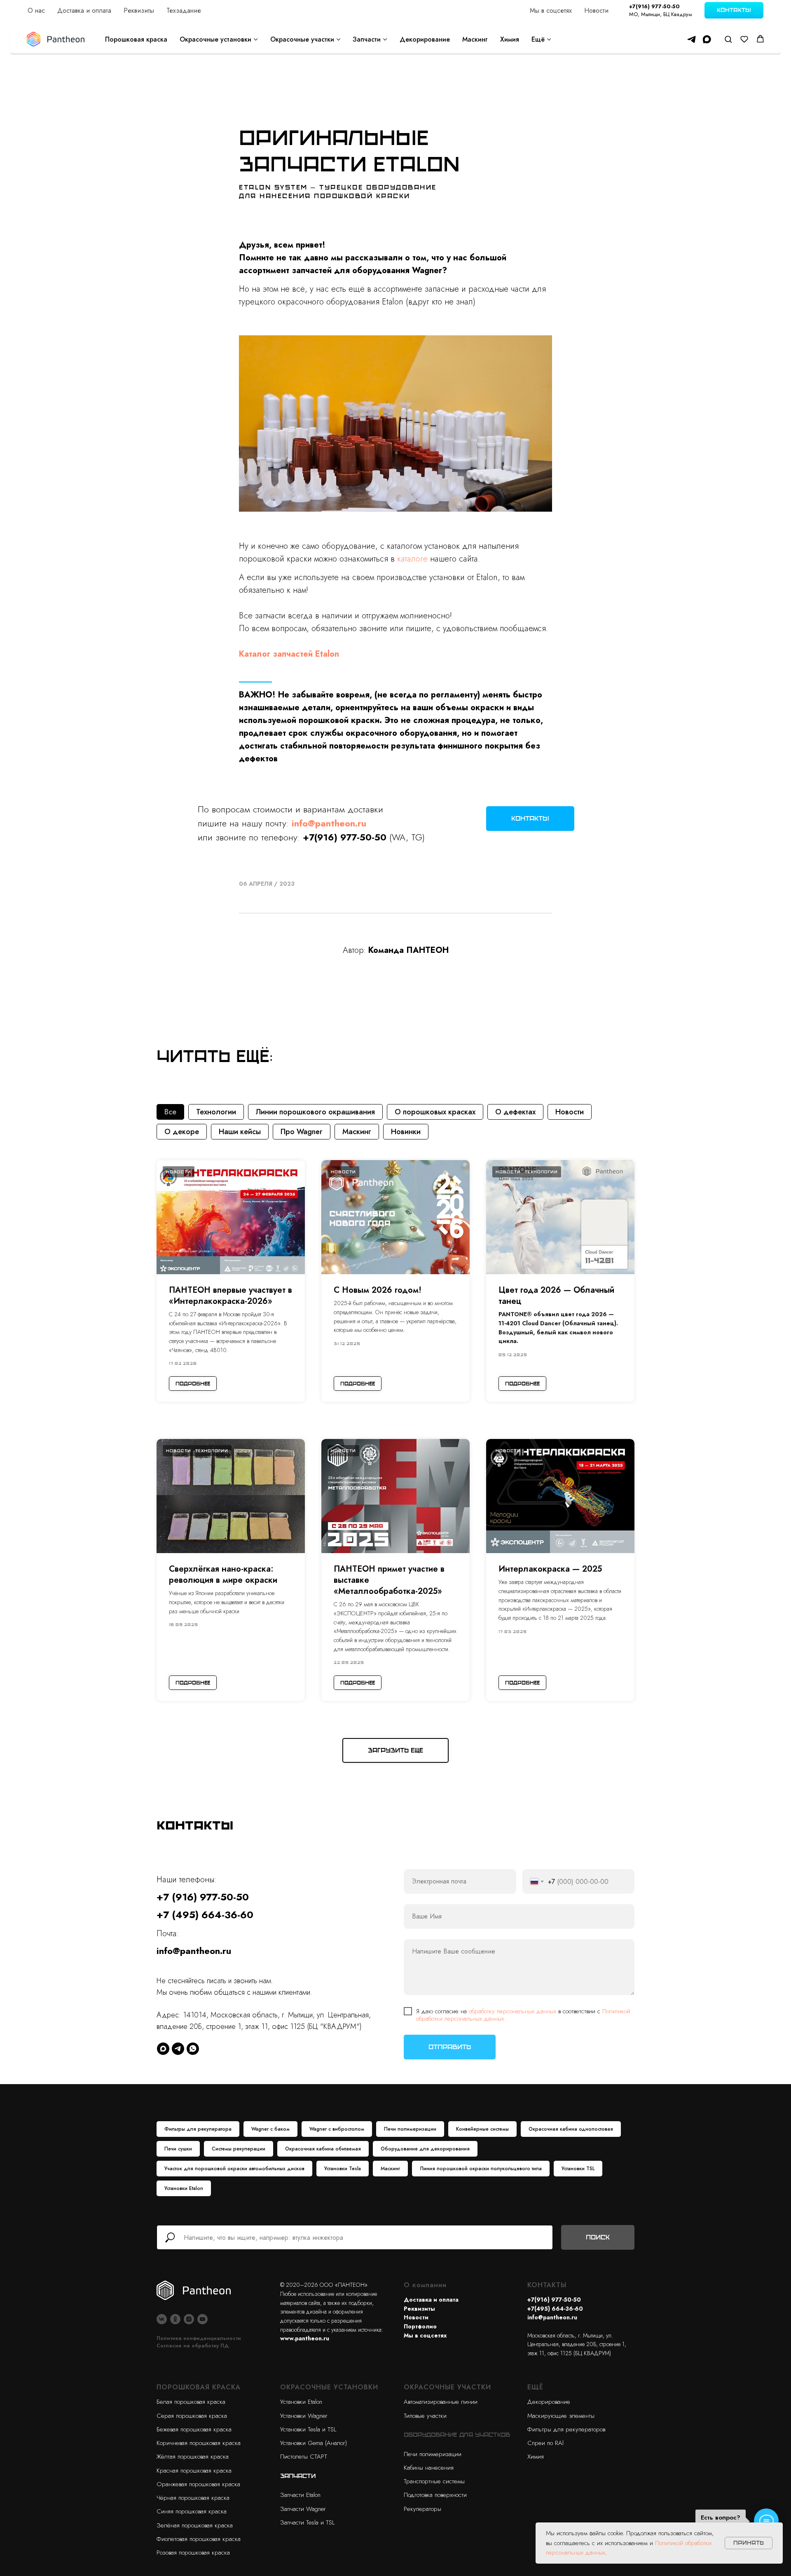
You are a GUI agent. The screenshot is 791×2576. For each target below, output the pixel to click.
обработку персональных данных (513, 2011)
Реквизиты (139, 11)
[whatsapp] (193, 2049)
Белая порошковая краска (191, 2402)
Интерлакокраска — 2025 (550, 1569)
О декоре (182, 1132)
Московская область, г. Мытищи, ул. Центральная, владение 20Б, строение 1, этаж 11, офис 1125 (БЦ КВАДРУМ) (577, 2344)
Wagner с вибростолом (337, 2129)
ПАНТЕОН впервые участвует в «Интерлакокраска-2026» (231, 1296)
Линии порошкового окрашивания (315, 1112)
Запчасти (367, 39)
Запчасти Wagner (303, 2509)
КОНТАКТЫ (547, 2285)
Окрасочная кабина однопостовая (571, 2129)
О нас (36, 11)
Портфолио (420, 2326)
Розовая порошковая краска (193, 2553)
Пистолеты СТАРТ (304, 2457)
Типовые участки (425, 2416)
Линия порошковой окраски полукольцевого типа (481, 2169)
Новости (596, 11)
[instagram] (189, 2319)
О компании (425, 2285)
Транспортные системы (434, 2481)
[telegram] (692, 39)
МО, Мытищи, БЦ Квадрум (661, 14)
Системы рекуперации (239, 2149)
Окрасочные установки (215, 39)
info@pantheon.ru (194, 1951)
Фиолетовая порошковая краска (199, 2539)
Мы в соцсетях (551, 11)
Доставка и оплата (84, 11)
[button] (728, 39)
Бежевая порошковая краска (194, 2429)
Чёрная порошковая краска (193, 2498)
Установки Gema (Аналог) (314, 2443)
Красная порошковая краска (194, 2471)
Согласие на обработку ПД (193, 2346)
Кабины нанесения (429, 2468)
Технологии (216, 1112)
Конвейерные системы (482, 2129)
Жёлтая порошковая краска (193, 2457)
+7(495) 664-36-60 (555, 2309)
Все (170, 1112)
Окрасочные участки (302, 39)
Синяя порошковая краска (192, 2511)
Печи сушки (178, 2149)
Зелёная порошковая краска (195, 2525)
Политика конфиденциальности (199, 2338)
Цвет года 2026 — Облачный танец (556, 1296)
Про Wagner (302, 1132)
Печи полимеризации (410, 2129)
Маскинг (475, 39)
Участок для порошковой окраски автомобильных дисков (234, 2169)
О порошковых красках (435, 1112)
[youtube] (202, 2319)
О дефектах (515, 1112)
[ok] (175, 2319)
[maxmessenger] (707, 39)
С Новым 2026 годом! (378, 1290)
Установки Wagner (304, 2416)
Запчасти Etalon (300, 2495)
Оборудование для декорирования (425, 2149)
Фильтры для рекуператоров (566, 2429)
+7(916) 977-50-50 (654, 6)
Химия (510, 39)
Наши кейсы (240, 1132)
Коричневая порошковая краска (199, 2443)
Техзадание (184, 11)
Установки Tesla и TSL (308, 2429)
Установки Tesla (343, 2169)
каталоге (412, 559)
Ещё (538, 39)
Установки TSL (578, 2169)
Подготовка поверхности (435, 2495)
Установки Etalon (184, 2188)
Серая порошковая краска (192, 2416)
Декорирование (425, 39)
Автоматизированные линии (441, 2402)
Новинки (406, 1132)
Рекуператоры (422, 2509)
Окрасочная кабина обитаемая (323, 2149)
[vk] (162, 2319)
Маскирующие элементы (561, 2416)
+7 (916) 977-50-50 (203, 1897)
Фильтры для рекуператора (198, 2129)
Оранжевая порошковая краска (198, 2484)
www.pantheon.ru (305, 2338)
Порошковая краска (136, 39)
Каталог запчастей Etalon (289, 654)
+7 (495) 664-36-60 (205, 1915)
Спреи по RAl (545, 2443)
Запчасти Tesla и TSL (307, 2522)
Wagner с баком (270, 2129)
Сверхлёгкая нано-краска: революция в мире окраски (223, 1575)
